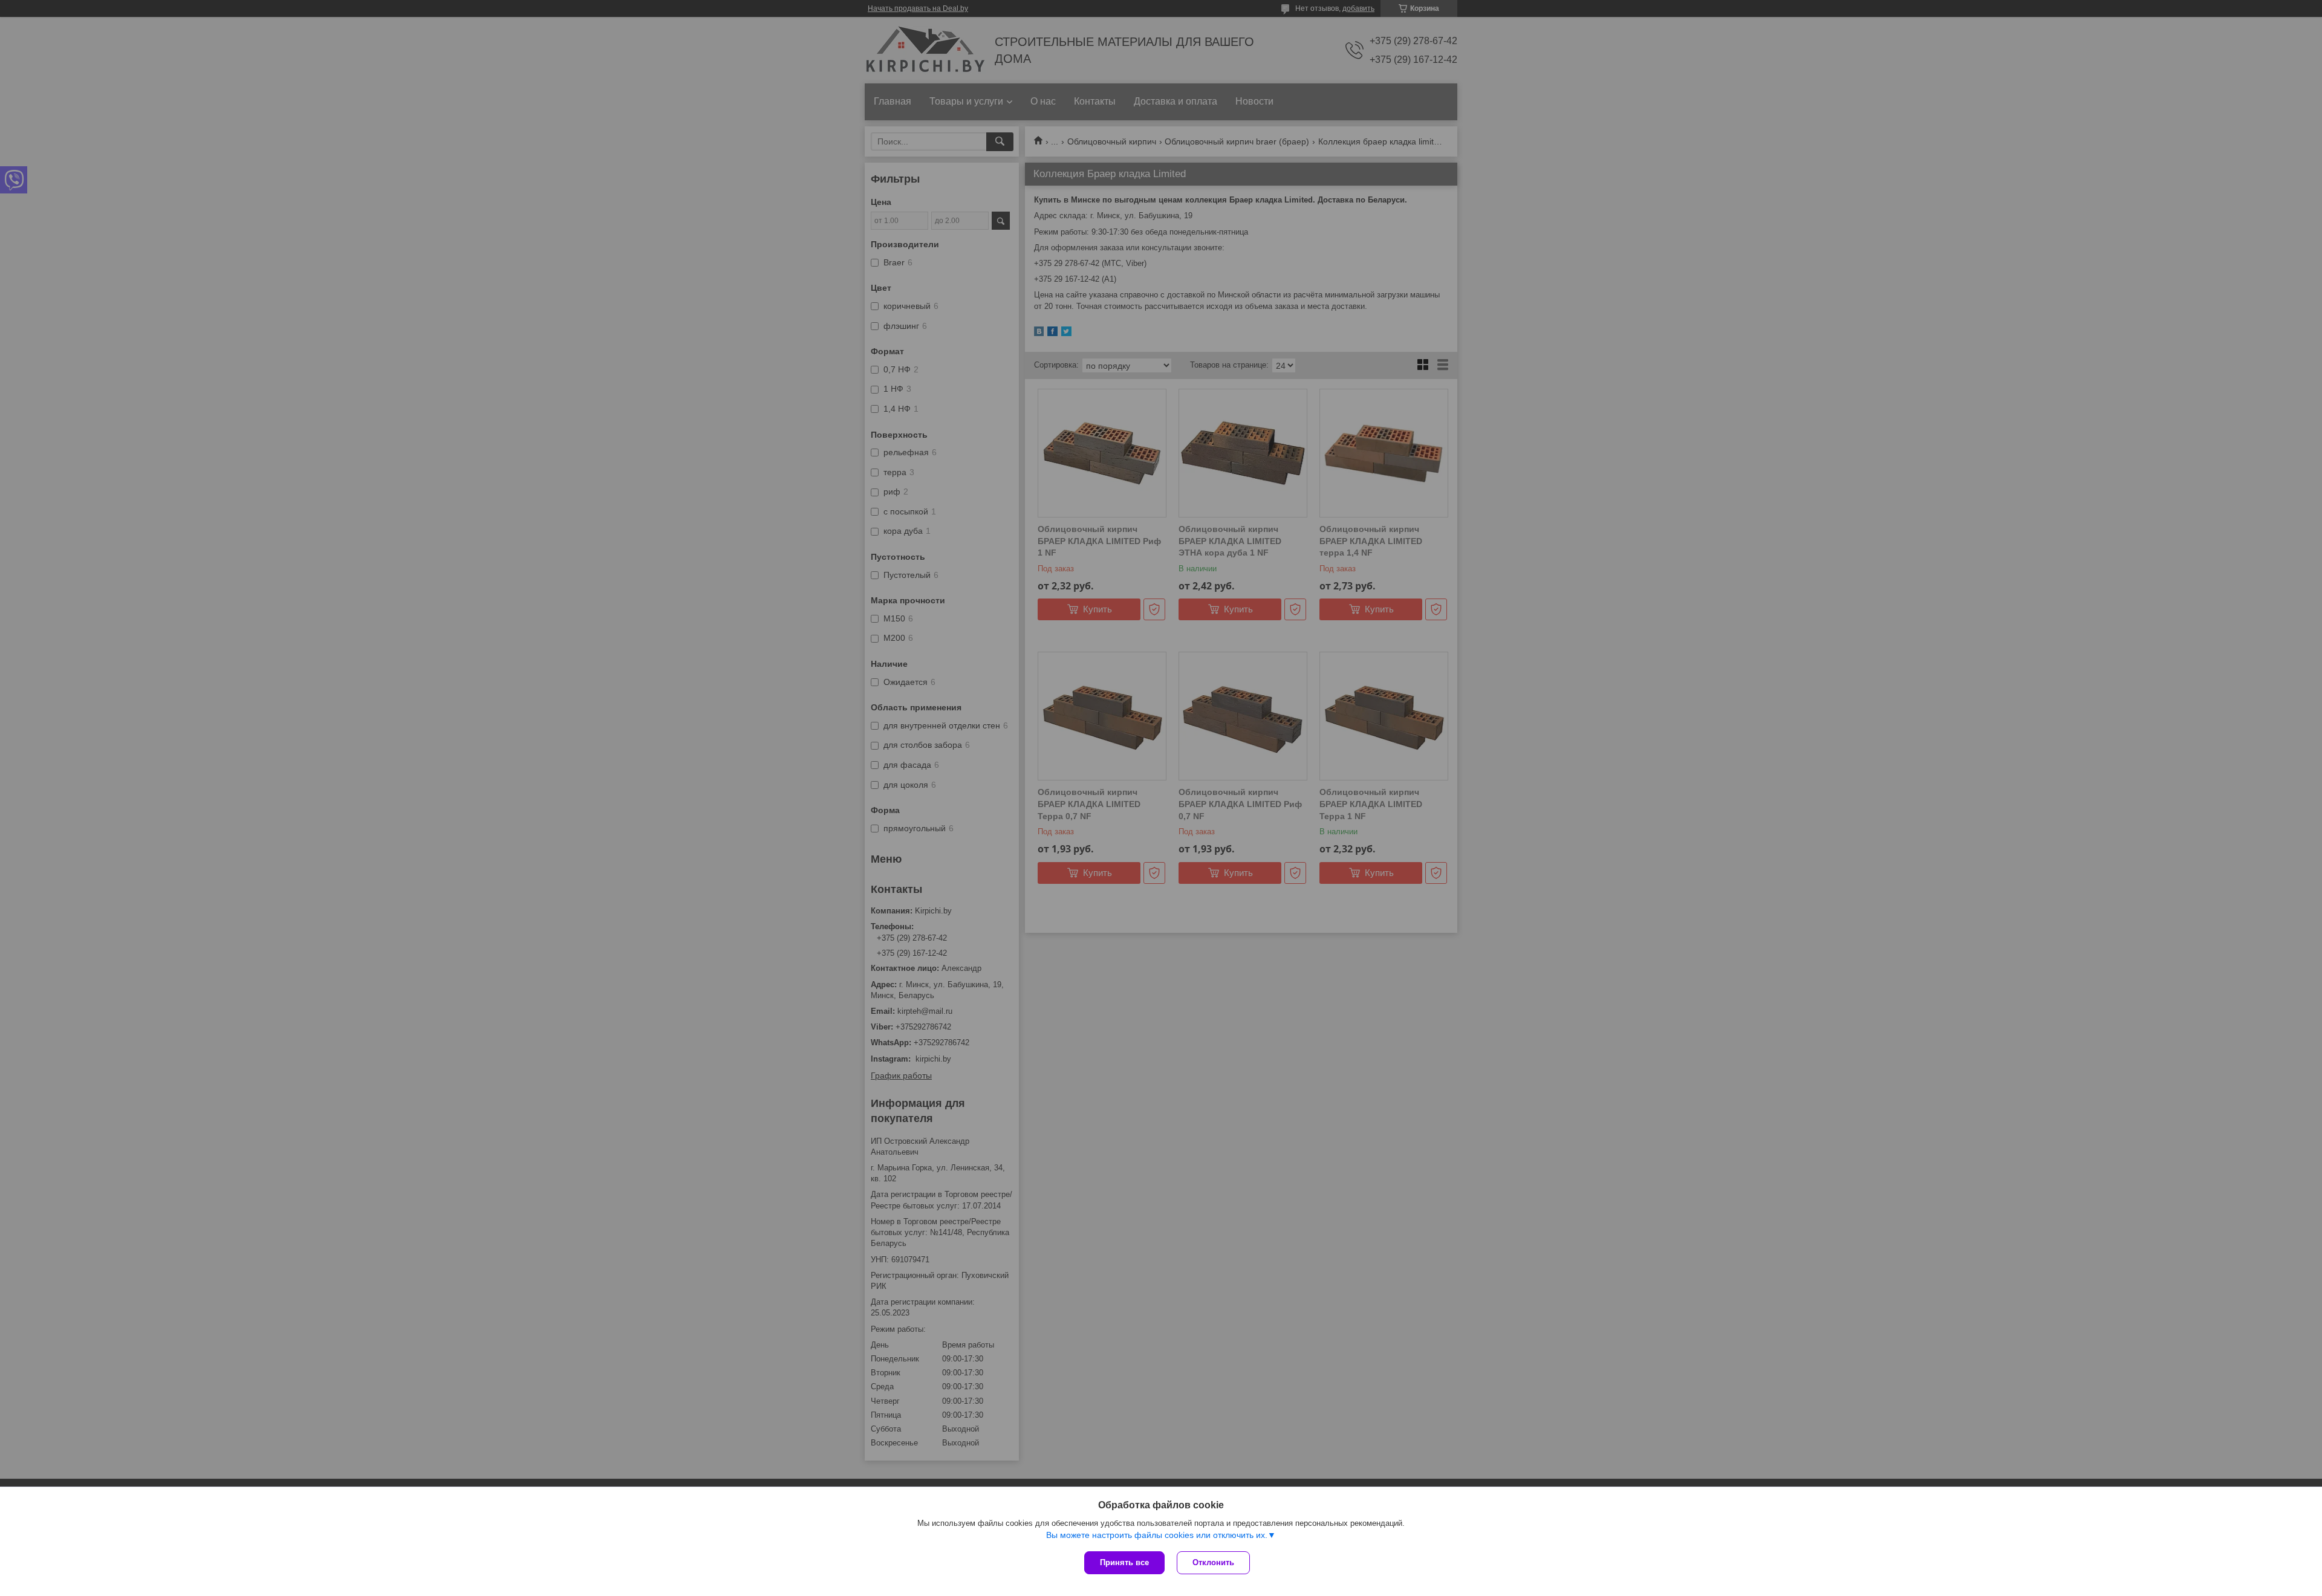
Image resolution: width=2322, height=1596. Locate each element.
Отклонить (1213, 1562)
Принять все (1124, 1562)
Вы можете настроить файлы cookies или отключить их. (1157, 1535)
